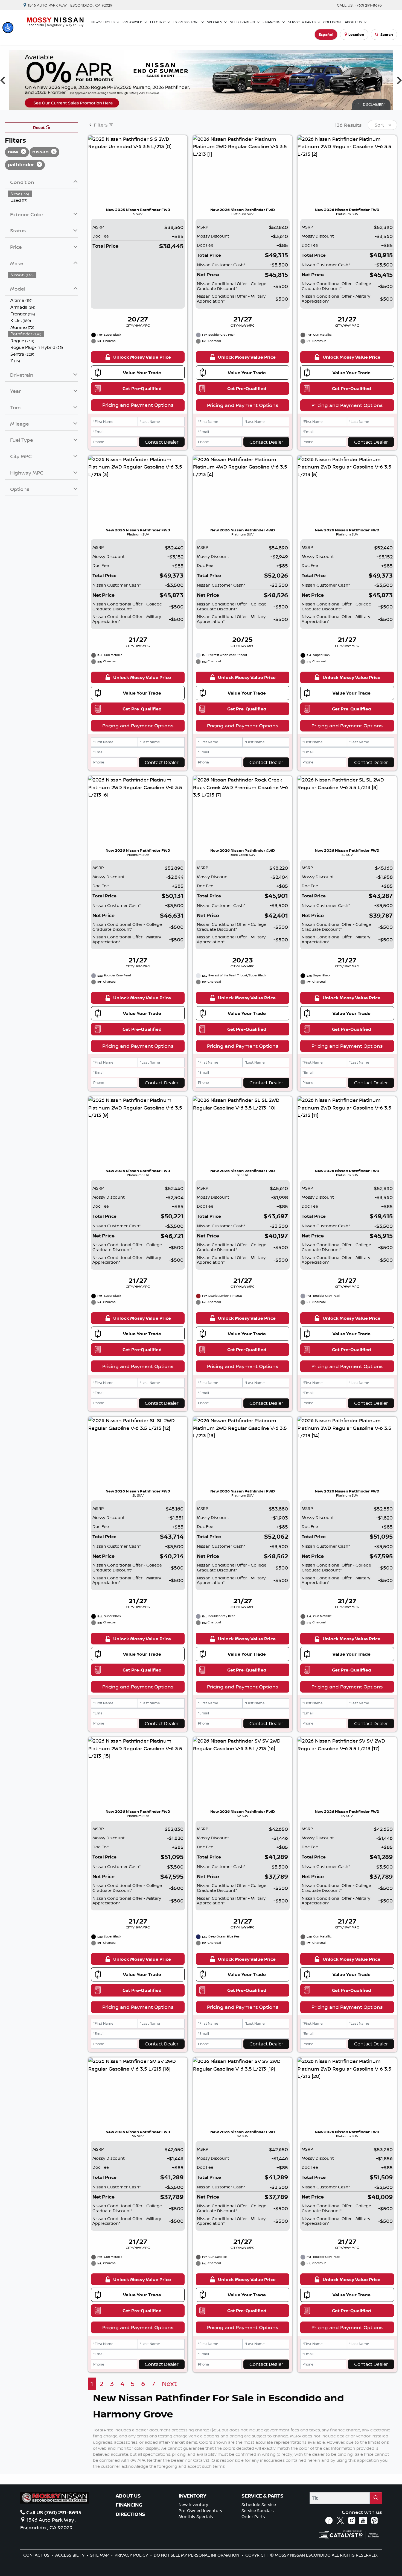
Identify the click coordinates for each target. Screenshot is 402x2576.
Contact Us (37, 2555)
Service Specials (258, 2511)
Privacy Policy (132, 2555)
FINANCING (129, 2505)
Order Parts (253, 2517)
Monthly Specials (196, 2517)
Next (169, 2384)
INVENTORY (192, 2496)
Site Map (100, 2555)
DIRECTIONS (130, 2514)
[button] (8, 28)
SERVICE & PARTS (263, 2496)
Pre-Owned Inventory (200, 2511)
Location (356, 34)
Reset (39, 128)
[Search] (376, 2498)
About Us (128, 2496)
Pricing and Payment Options (138, 405)
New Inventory (193, 2505)
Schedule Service (259, 2505)
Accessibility (70, 2555)
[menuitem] (43, 194)
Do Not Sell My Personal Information (197, 2555)
